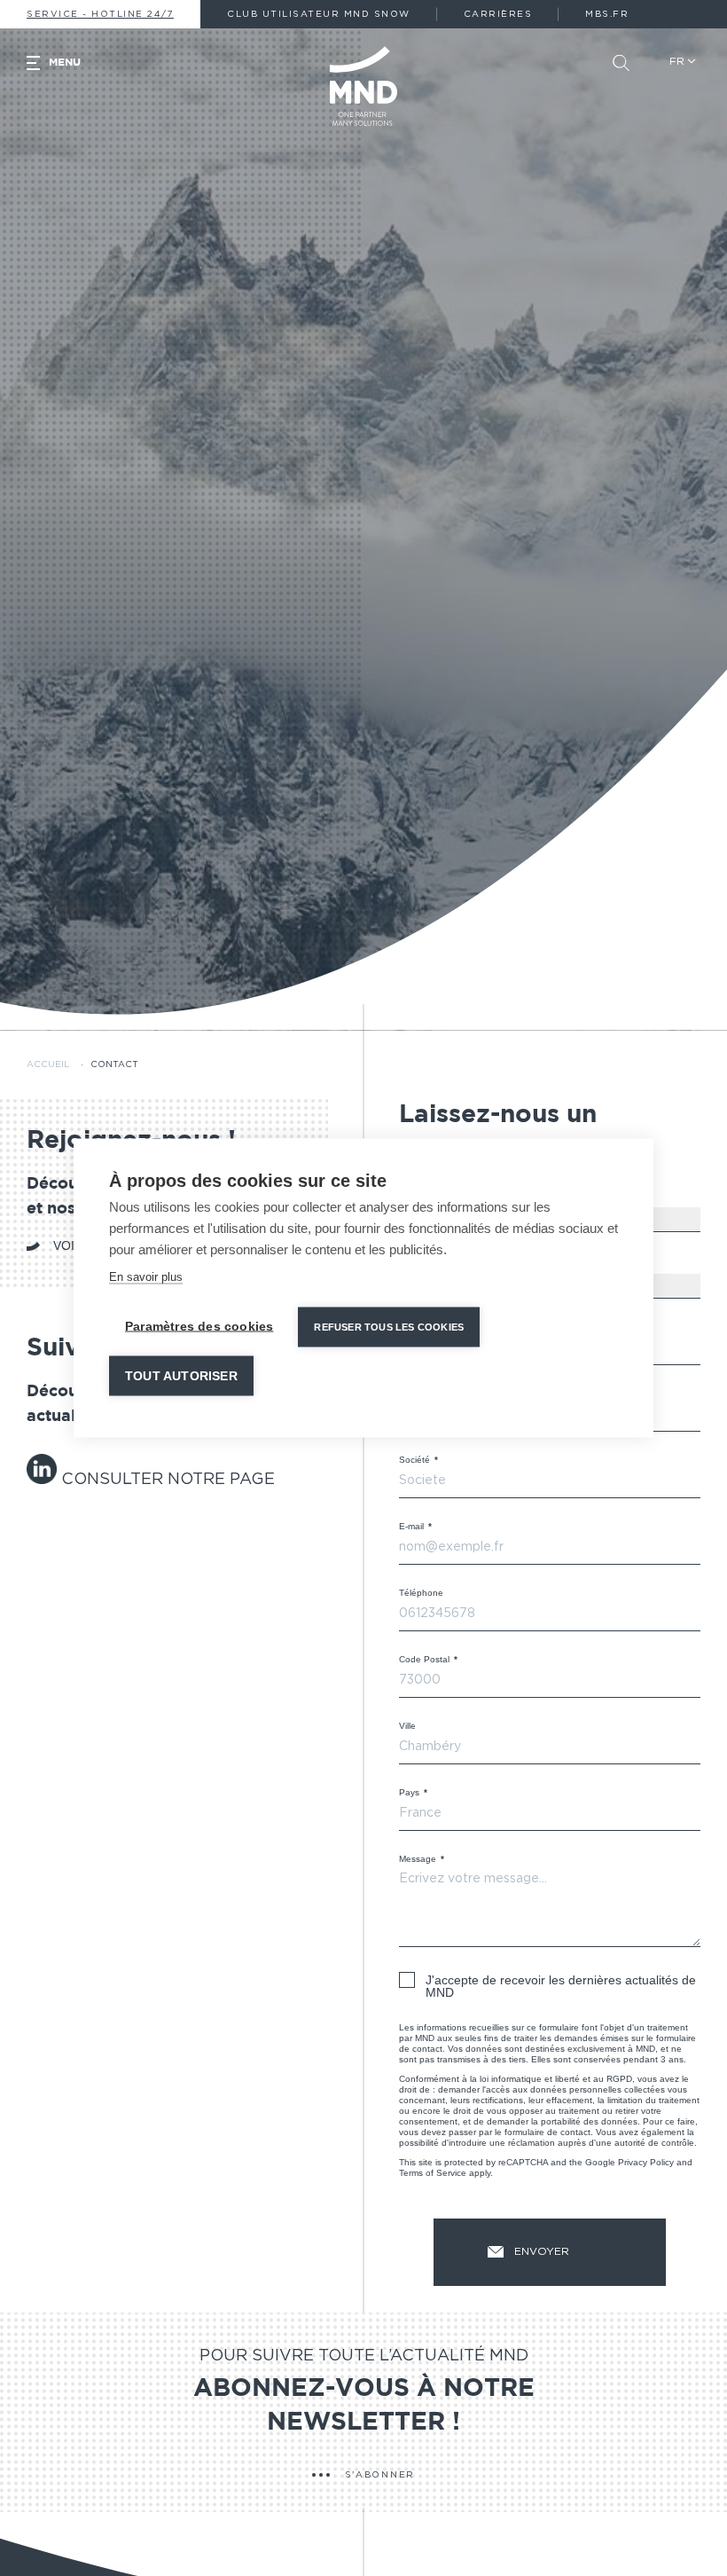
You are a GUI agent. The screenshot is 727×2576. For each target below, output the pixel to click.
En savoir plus (146, 1277)
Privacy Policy (646, 2162)
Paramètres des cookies (199, 1327)
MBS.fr (607, 14)
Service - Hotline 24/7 (100, 14)
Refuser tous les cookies (389, 1327)
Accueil (48, 1064)
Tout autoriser (181, 1376)
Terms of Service (433, 2173)
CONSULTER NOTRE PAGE (168, 1480)
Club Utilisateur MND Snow (319, 14)
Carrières (498, 14)
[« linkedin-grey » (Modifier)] (44, 1480)
